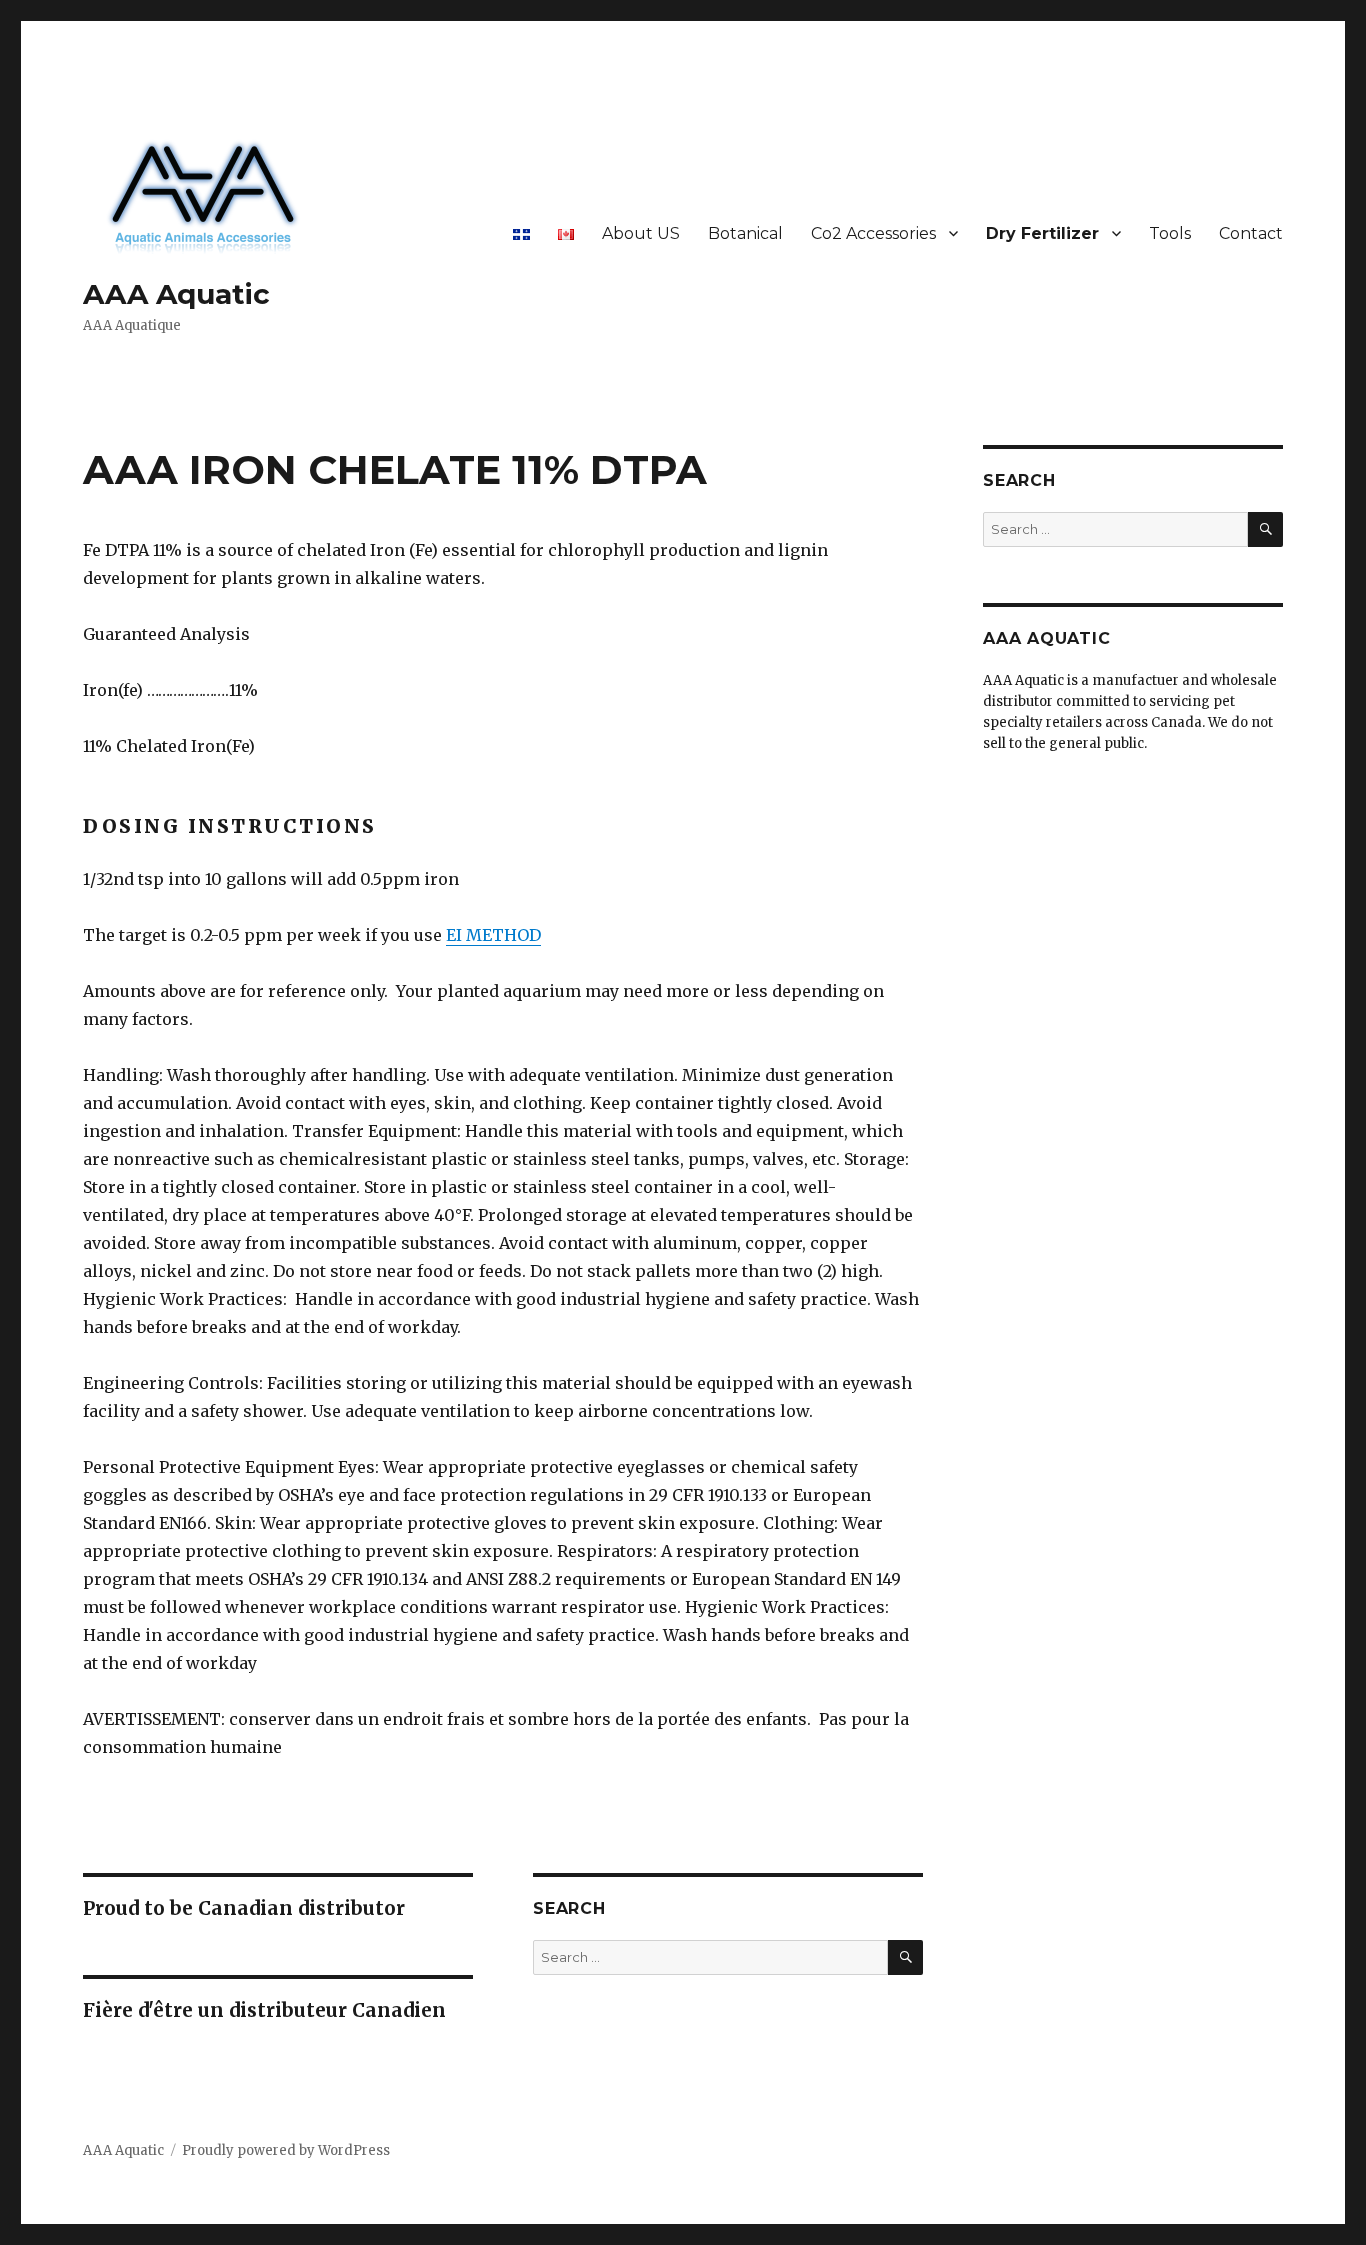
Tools (1170, 233)
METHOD (503, 935)
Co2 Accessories (873, 233)
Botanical (745, 233)
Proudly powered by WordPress (286, 2150)
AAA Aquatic (176, 294)
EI (456, 935)
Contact (1251, 233)
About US (641, 233)
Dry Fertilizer (1042, 233)
